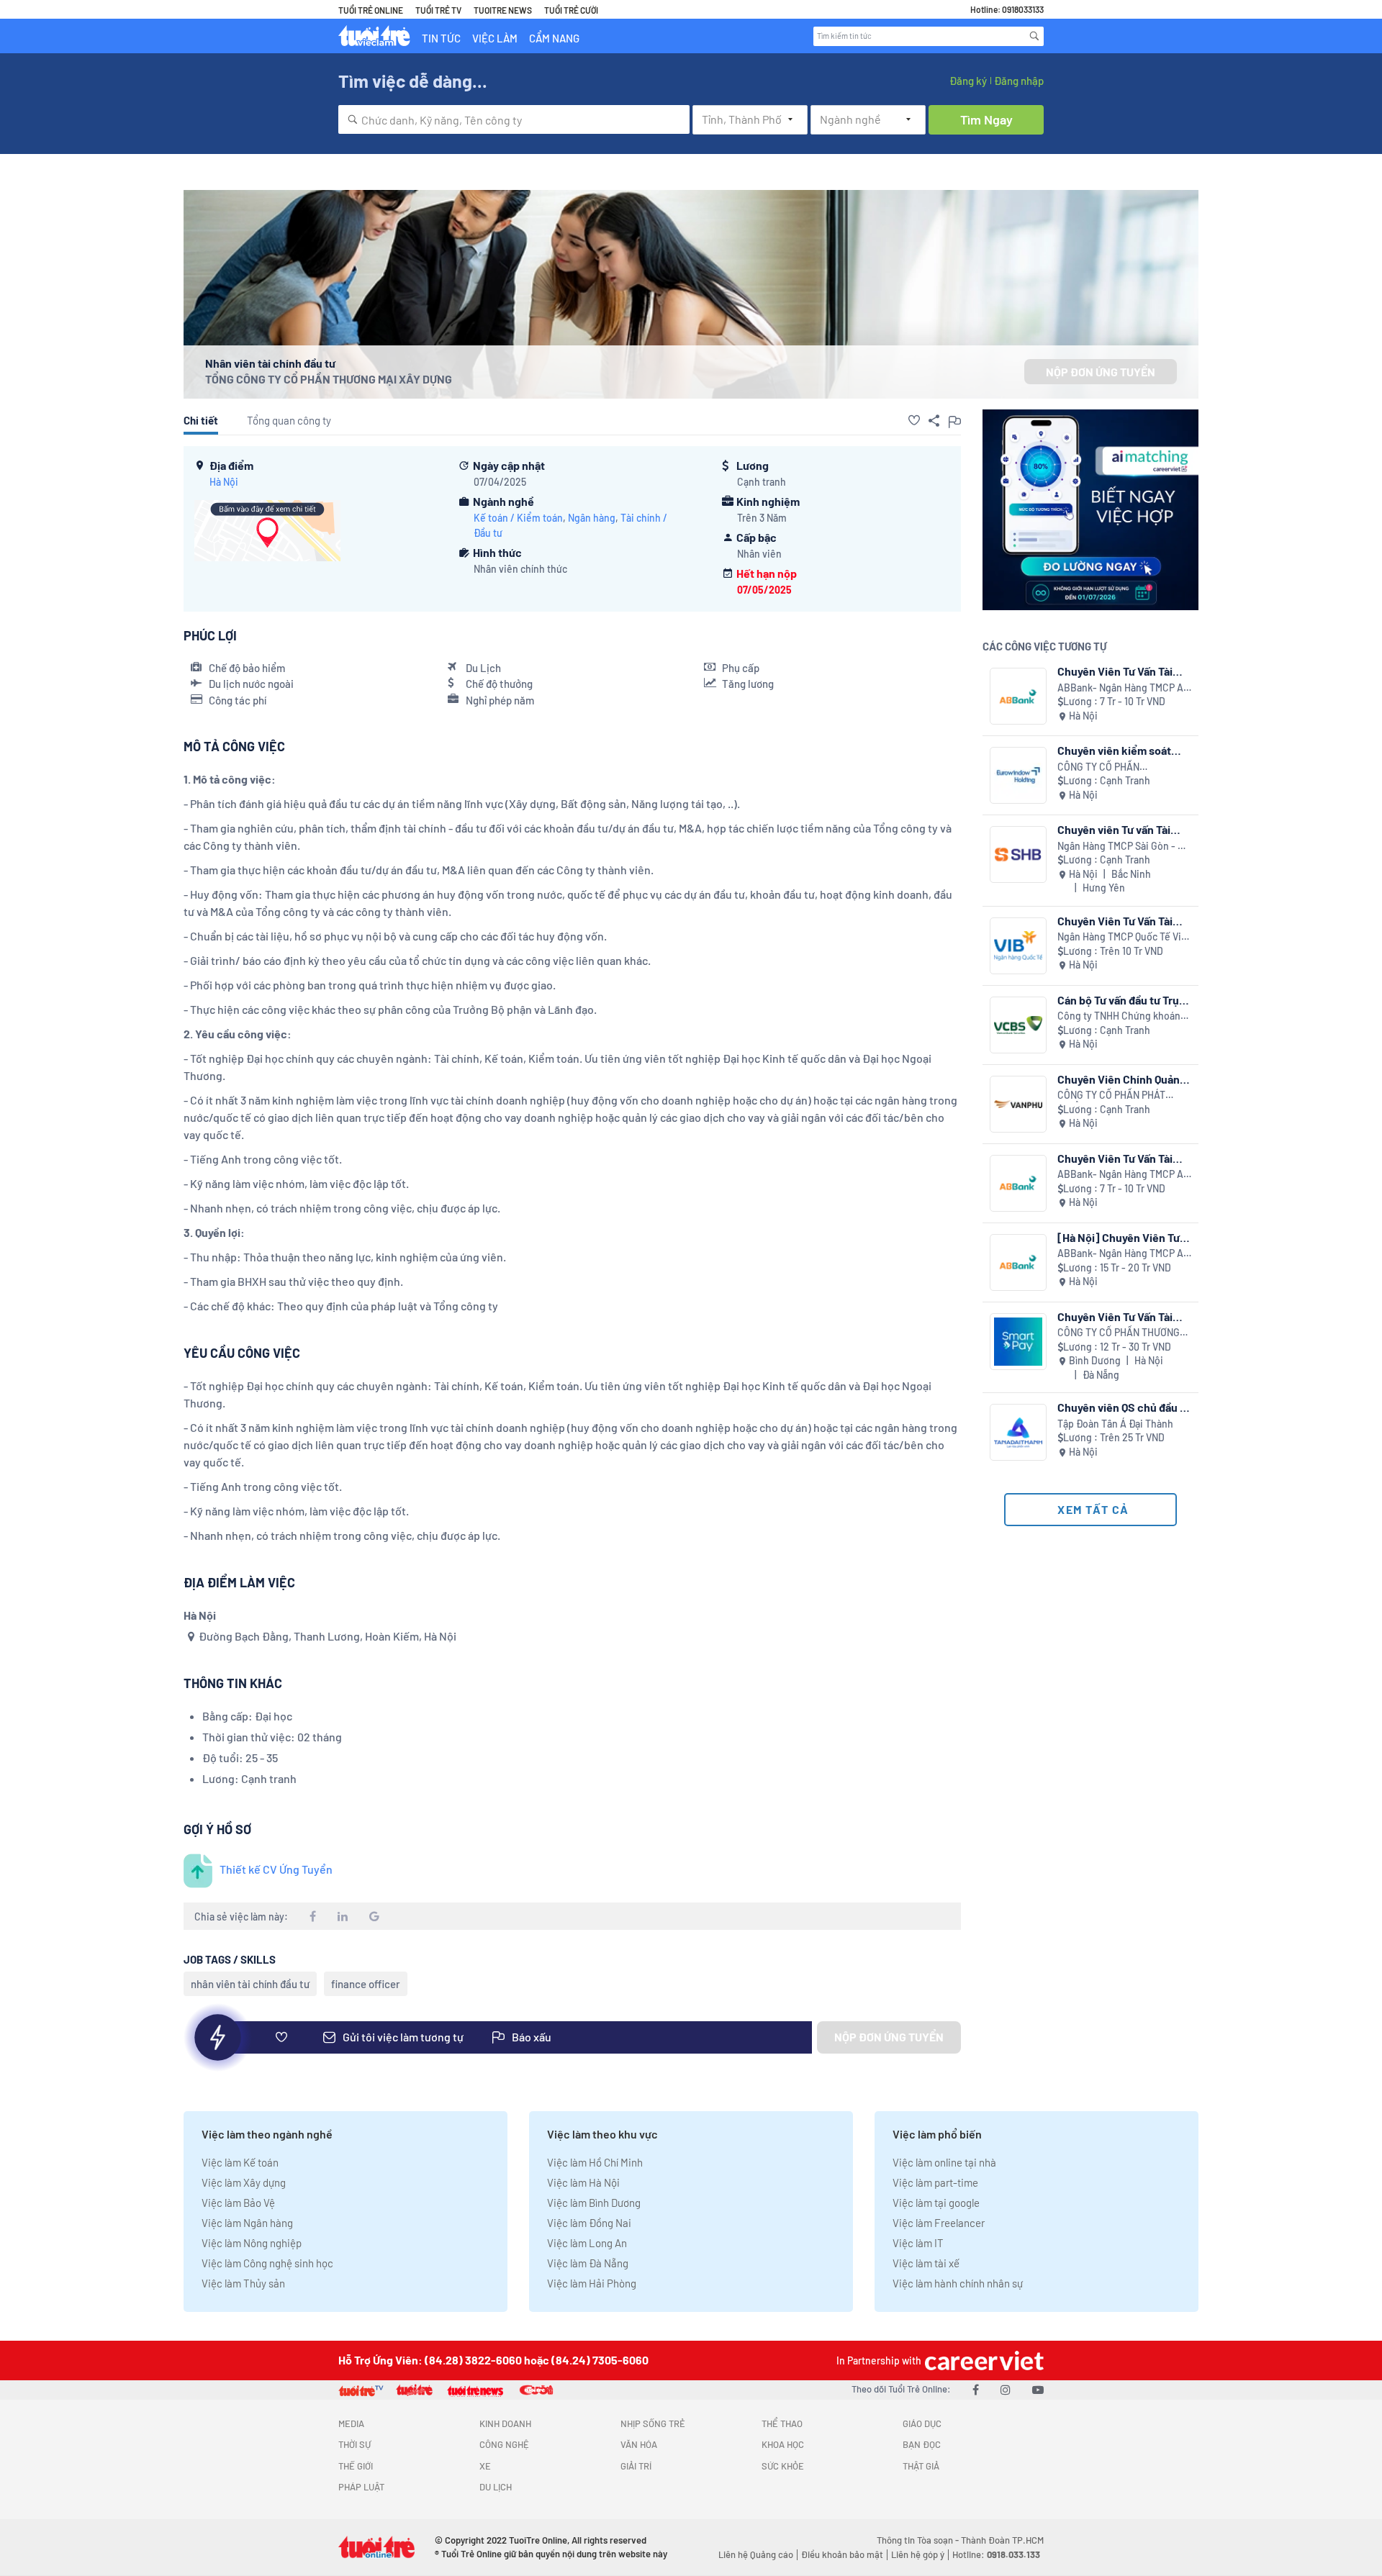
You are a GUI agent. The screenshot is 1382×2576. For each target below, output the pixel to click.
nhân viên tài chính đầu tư (250, 1984)
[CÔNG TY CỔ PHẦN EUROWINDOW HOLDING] (1018, 775)
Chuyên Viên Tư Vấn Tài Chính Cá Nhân (1115, 921)
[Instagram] (1006, 2389)
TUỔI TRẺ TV (438, 10)
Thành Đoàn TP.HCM (1002, 2540)
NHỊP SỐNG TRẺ (653, 2423)
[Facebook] (976, 2389)
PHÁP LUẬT (361, 2487)
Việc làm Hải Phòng (592, 2283)
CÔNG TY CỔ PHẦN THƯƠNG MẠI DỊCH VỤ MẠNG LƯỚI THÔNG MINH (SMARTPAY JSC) (1124, 1333)
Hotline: (996, 2554)
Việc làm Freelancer (939, 2223)
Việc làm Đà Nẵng (588, 2263)
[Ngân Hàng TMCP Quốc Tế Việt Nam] (1018, 946)
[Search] (1034, 36)
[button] (914, 420)
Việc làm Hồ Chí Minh (595, 2162)
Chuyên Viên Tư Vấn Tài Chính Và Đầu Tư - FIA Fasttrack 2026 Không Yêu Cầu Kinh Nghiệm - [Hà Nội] (1124, 1158)
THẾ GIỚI (356, 2466)
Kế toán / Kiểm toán (518, 518)
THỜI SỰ (354, 2444)
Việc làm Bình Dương (594, 2203)
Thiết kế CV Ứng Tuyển (276, 1869)
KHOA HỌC (783, 2444)
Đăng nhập (1019, 81)
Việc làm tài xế (926, 2263)
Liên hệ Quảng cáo (756, 2554)
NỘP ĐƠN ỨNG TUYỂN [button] (1101, 372)
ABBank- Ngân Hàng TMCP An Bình (1123, 688)
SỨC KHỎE (783, 2466)
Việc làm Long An (587, 2243)
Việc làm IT (918, 2243)
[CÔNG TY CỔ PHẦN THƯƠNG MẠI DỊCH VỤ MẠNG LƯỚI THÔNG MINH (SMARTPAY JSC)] (1018, 1342)
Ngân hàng (592, 518)
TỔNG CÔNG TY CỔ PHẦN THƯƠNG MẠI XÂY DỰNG (329, 379)
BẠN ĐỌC (922, 2444)
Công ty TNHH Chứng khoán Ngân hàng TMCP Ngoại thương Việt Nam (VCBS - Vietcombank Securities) (1119, 1016)
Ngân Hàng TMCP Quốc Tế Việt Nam (1124, 937)
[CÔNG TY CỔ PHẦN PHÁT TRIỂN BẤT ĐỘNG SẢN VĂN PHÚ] (1018, 1104)
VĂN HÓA (639, 2444)
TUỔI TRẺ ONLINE (371, 10)
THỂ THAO (782, 2423)
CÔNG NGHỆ (504, 2444)
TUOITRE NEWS (503, 10)
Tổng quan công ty (289, 420)
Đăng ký (968, 81)
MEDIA (351, 2423)
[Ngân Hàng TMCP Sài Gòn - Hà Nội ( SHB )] (1018, 854)
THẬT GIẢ (921, 2466)
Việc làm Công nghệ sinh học (267, 2263)
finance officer (366, 1984)
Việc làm (495, 38)
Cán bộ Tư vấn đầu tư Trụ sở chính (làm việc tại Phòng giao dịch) (1118, 1000)
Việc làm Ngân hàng (247, 2223)
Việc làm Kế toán (240, 2162)
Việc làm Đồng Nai (589, 2223)
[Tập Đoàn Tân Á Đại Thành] (1018, 1432)
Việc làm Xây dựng (244, 2182)
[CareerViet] (983, 2360)
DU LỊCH (496, 2487)
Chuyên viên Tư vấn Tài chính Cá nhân (1114, 829)
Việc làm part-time (935, 2182)
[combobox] (514, 119)
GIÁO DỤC (922, 2423)
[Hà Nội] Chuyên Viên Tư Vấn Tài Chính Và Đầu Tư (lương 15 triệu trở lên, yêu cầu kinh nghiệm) (1123, 1237)
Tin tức (441, 38)
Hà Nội (224, 482)
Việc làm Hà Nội (583, 2182)
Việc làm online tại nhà (944, 2162)
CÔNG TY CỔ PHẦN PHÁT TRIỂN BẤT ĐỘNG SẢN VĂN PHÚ (1116, 1096)
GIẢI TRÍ (636, 2466)
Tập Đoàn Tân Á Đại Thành (1115, 1424)
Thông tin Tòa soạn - (919, 2540)
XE (485, 2466)
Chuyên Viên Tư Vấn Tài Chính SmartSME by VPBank (1115, 1316)
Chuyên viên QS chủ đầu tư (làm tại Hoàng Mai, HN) (1124, 1407)
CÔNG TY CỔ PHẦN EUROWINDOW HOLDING (1111, 767)
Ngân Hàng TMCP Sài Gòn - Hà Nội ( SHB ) (1123, 847)
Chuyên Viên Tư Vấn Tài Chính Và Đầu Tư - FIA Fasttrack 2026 (1115, 671)
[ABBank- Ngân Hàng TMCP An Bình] (1018, 696)
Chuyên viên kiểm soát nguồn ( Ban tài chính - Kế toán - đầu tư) (1122, 750)
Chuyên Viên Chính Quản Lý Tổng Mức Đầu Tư (1119, 1079)
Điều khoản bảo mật (842, 2554)
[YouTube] (1038, 2389)
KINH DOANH (505, 2423)
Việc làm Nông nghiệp (252, 2243)
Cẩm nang (554, 38)
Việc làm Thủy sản (243, 2283)
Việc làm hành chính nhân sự (958, 2283)
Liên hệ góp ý (918, 2554)
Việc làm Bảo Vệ (238, 2203)
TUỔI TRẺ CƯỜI (571, 10)
